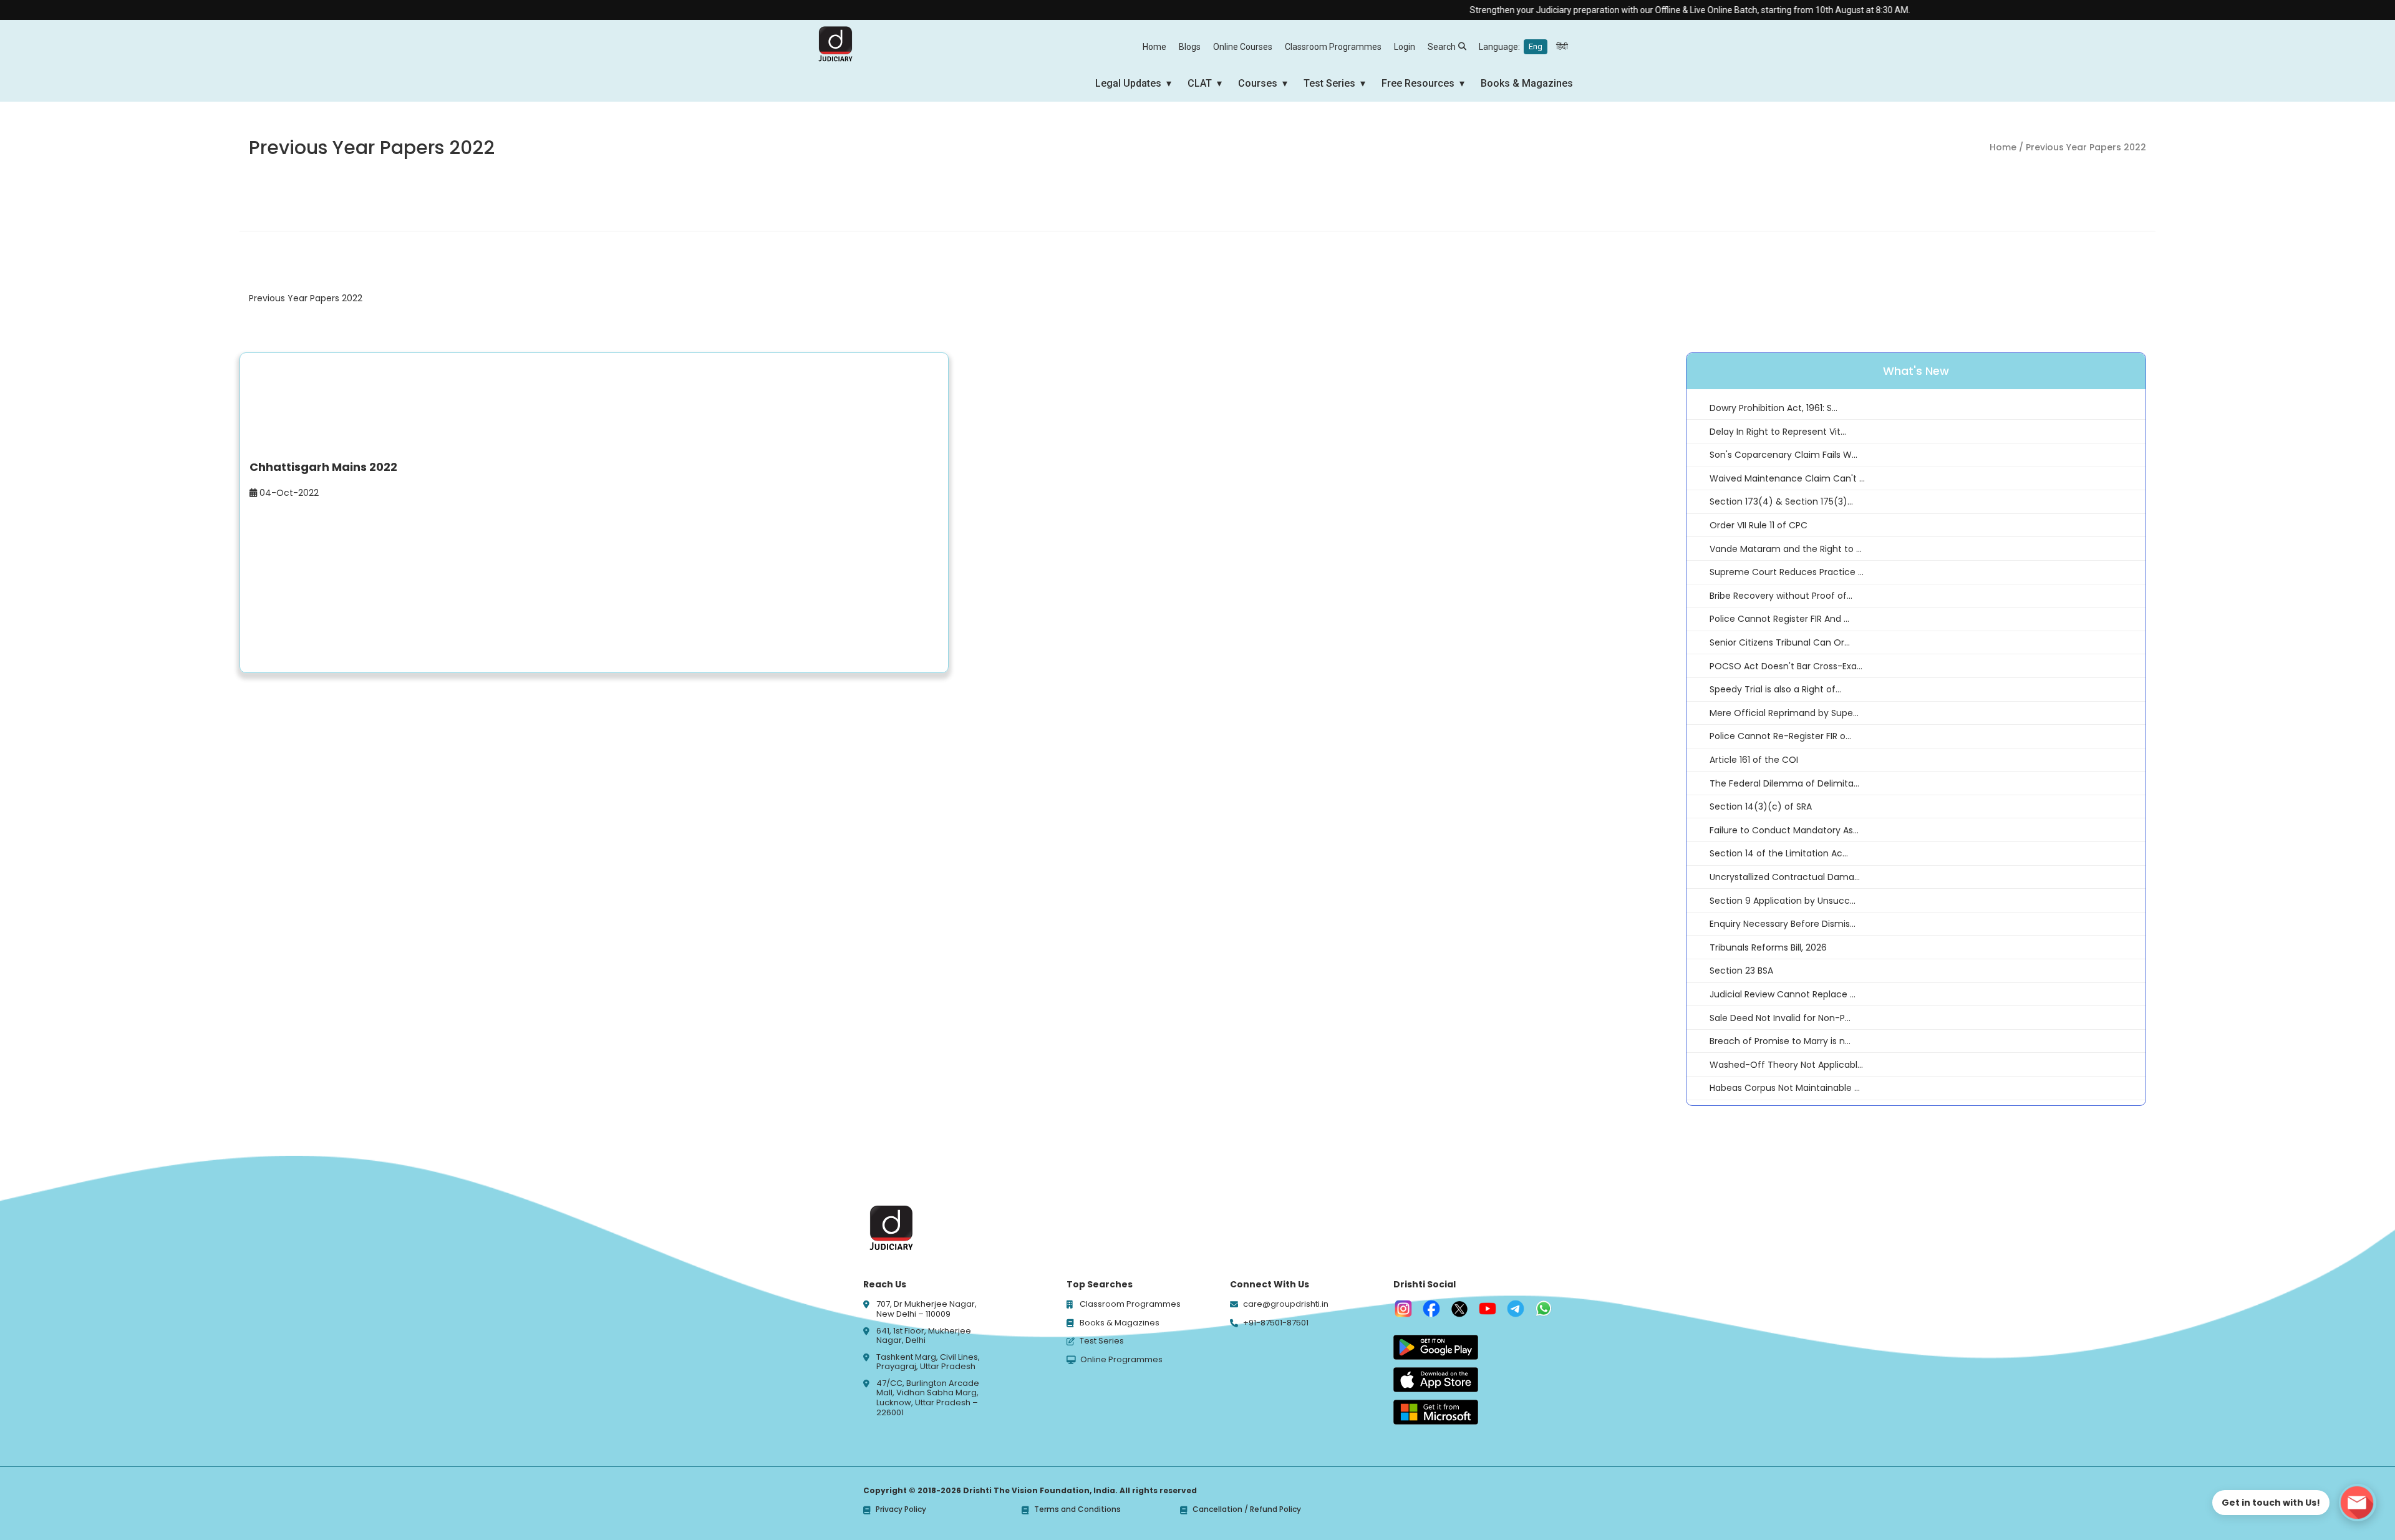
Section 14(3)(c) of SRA (1761, 806)
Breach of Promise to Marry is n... (1780, 1041)
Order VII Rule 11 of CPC (1759, 525)
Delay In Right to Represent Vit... (1778, 432)
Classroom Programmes (1333, 47)
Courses (1258, 83)
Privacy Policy (901, 1510)
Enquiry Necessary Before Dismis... (1783, 924)
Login (1405, 47)
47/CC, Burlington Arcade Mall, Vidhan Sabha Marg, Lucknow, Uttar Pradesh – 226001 (928, 1398)
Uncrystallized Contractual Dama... (1785, 877)
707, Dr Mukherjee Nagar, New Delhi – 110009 (927, 1309)
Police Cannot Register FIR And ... (1779, 619)
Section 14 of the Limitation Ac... (1779, 853)
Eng (1536, 46)
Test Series (1329, 83)
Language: (1523, 47)
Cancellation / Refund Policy (1247, 1510)
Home (1154, 47)
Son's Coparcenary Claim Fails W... (1783, 455)
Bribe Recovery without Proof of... (1781, 596)
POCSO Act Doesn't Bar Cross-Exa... (1786, 666)
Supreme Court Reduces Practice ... (1787, 572)
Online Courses (1243, 47)
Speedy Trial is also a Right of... (1775, 689)
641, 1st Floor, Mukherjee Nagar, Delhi (924, 1336)
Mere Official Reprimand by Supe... (1784, 713)
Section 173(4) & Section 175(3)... (1781, 501)
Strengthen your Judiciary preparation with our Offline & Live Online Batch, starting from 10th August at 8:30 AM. (1638, 10)
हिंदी (1562, 46)
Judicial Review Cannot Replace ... (1783, 994)
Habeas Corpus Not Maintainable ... (1785, 1088)
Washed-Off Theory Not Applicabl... (1786, 1065)
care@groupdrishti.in (1286, 1304)
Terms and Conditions (1077, 1510)
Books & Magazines (1527, 83)
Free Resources (1418, 83)
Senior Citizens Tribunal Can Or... (1780, 642)
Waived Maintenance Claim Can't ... (1787, 478)
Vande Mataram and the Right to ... (1786, 549)
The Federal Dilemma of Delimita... (1784, 783)
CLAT (1200, 83)
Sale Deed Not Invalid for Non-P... (1780, 1018)
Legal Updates (1128, 83)
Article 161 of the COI (1754, 760)
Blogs (1190, 47)
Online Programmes (1121, 1360)
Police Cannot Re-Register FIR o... (1780, 736)
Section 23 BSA (1741, 971)
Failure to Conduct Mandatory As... (1784, 830)
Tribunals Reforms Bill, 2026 (1768, 947)
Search (1442, 47)
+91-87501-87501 (1276, 1323)
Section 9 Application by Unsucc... (1783, 901)
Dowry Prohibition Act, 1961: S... (1773, 408)
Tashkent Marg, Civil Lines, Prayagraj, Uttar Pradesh (928, 1362)
